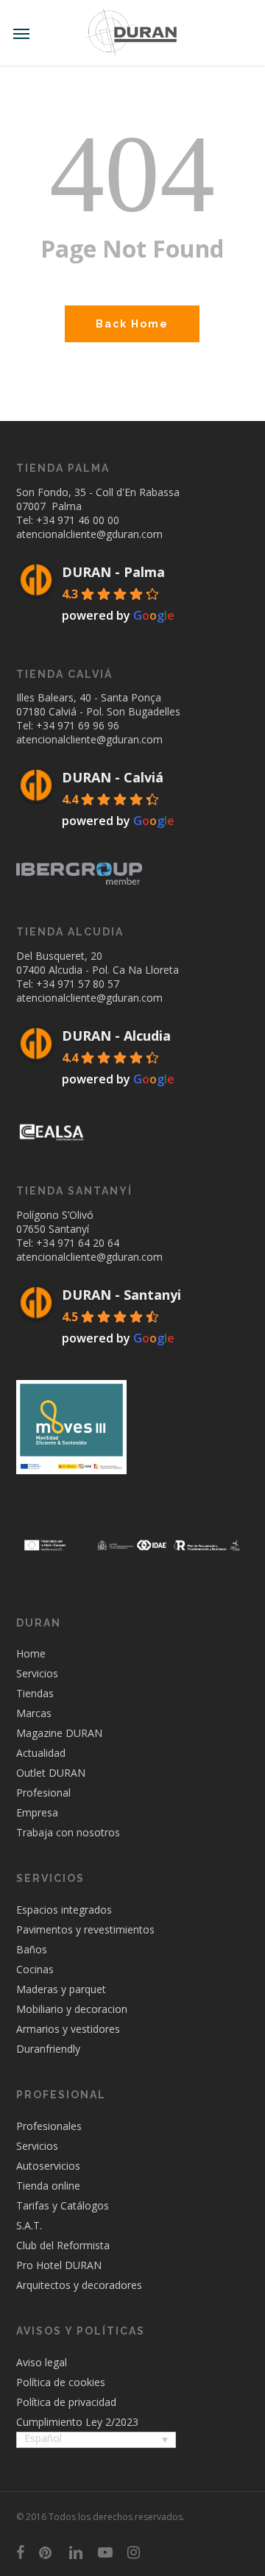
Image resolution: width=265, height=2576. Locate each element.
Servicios (37, 1673)
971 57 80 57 (88, 984)
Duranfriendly (48, 2049)
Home (31, 1653)
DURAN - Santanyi (121, 1295)
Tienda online (48, 2186)
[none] (96, 2441)
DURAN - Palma (113, 572)
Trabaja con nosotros (68, 1832)
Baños (32, 1949)
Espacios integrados (64, 1910)
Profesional (43, 1793)
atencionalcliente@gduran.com (89, 534)
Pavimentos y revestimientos (85, 1929)
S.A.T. (29, 2225)
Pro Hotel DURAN (59, 2265)
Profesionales (49, 2126)
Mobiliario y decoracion (72, 2009)
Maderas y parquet (61, 1989)
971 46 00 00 (88, 520)
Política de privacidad (66, 2402)
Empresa (37, 1812)
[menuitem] (96, 2440)
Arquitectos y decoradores (79, 2285)
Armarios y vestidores (68, 2029)
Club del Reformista (63, 2245)
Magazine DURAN (59, 1733)
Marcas (34, 1713)
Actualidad (41, 1753)
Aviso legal (42, 2362)
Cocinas (35, 1969)
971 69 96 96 (88, 725)
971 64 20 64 (88, 1243)
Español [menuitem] (43, 2438)
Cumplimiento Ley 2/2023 (77, 2422)
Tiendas (35, 1693)
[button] (21, 33)
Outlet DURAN (51, 1773)
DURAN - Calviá (113, 777)
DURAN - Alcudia (116, 1036)
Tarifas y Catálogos (63, 2205)
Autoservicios (48, 2166)
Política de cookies (61, 2382)
